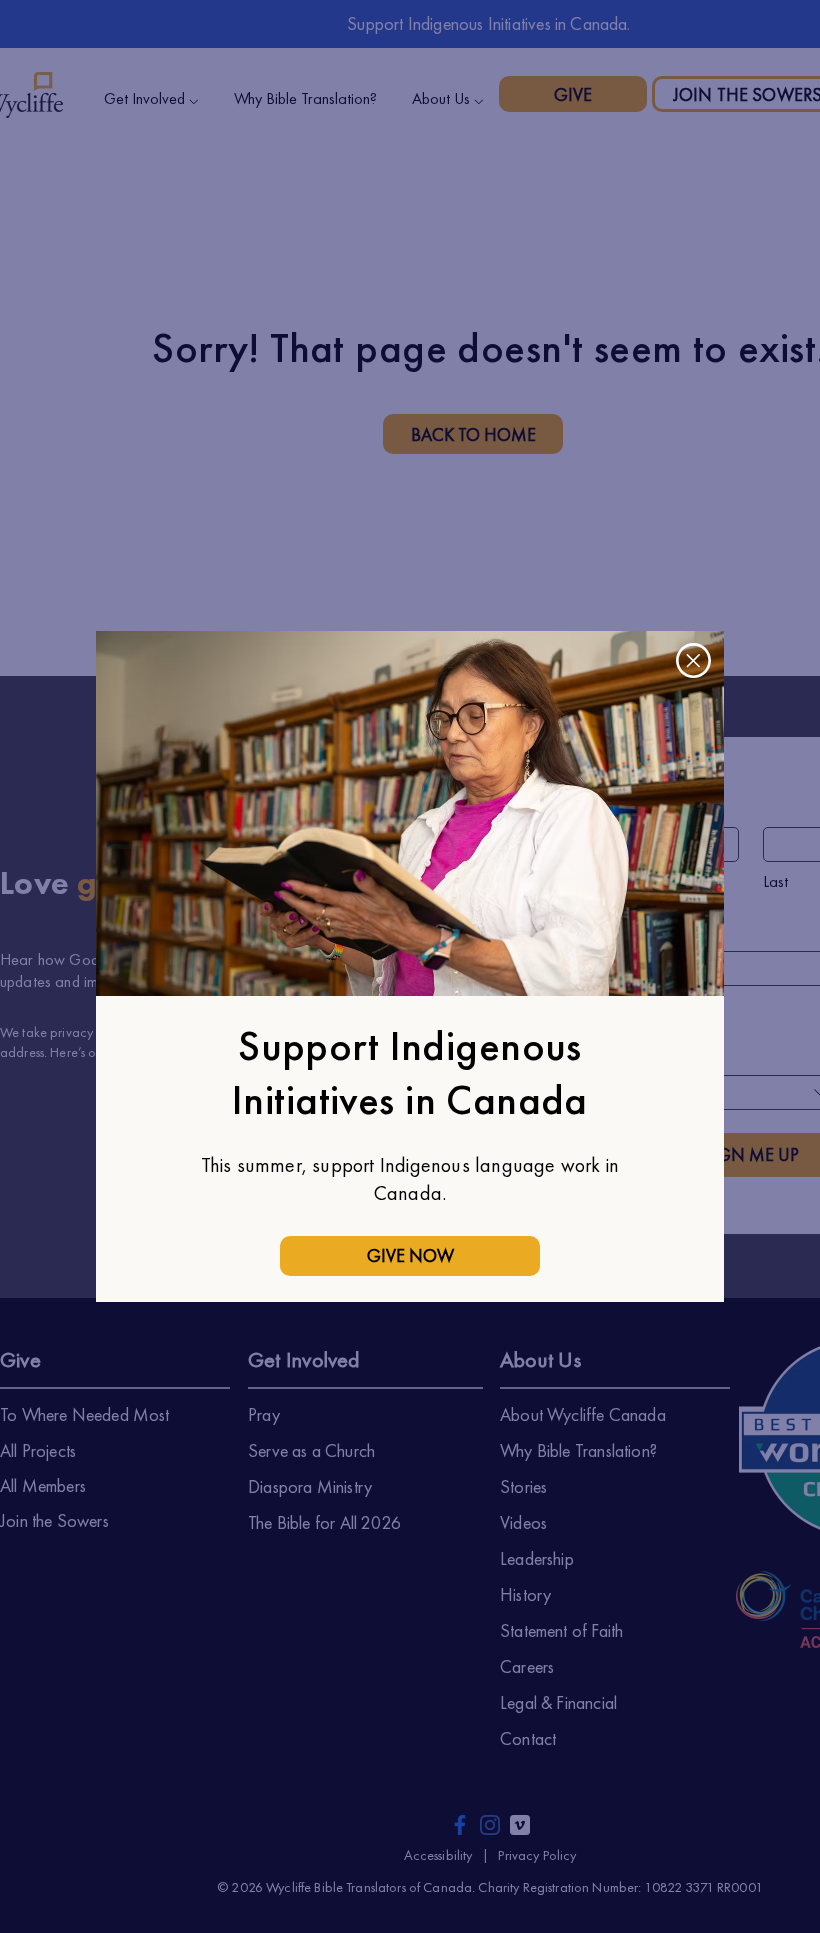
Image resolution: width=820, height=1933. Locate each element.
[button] (693, 660)
